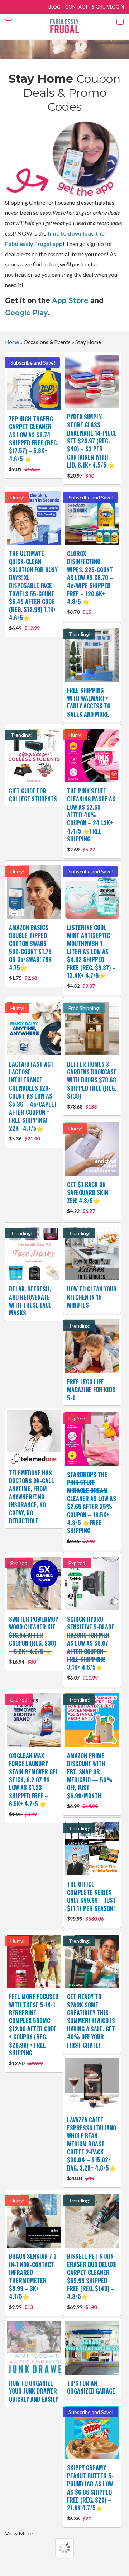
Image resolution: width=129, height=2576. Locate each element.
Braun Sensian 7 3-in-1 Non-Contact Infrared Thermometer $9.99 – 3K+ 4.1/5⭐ (34, 2281)
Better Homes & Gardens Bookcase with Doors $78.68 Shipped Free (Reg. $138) (92, 1085)
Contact (77, 7)
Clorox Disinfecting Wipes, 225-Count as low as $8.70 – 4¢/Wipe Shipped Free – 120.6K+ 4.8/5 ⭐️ (90, 582)
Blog (54, 7)
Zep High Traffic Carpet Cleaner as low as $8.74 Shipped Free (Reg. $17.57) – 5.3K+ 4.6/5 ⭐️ (34, 443)
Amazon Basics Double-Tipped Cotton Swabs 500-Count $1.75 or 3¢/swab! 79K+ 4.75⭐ (32, 952)
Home (12, 342)
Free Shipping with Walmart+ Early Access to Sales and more (89, 702)
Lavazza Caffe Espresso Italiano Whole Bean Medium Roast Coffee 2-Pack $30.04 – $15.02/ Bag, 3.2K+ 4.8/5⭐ (92, 2149)
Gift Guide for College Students (33, 795)
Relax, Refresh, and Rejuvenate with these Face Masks (30, 1301)
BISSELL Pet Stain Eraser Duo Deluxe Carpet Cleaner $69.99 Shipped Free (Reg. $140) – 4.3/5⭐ (92, 2281)
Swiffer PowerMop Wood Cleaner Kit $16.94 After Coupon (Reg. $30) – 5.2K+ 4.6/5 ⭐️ (34, 1640)
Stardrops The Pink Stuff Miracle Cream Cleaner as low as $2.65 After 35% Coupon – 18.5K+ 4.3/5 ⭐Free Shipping (92, 1507)
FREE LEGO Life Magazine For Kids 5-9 (91, 1390)
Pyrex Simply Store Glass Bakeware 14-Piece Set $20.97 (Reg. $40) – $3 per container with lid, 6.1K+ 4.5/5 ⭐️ (92, 446)
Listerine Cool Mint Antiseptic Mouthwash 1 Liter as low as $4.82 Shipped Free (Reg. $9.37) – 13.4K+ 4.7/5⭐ (91, 956)
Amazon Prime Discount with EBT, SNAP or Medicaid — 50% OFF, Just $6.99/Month (90, 1780)
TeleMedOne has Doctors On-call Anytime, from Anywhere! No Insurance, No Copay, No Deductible (32, 1497)
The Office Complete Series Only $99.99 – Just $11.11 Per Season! (92, 1901)
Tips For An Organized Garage (91, 2387)
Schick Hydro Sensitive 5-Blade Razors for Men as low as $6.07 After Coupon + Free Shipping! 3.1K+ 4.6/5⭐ (91, 1648)
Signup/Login (108, 7)
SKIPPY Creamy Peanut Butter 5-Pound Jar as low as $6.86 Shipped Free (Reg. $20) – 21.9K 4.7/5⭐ (90, 2492)
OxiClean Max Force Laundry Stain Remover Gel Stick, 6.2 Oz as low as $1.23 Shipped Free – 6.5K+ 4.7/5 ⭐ (34, 1784)
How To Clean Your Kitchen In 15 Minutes (92, 1297)
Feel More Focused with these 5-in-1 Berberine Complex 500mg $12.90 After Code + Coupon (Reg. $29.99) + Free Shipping (34, 2029)
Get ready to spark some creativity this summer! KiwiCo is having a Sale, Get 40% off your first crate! (91, 2021)
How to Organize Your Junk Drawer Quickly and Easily (34, 2391)
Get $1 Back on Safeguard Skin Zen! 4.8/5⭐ (88, 1197)
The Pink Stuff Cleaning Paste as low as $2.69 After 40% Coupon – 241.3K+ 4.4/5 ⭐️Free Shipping (91, 820)
